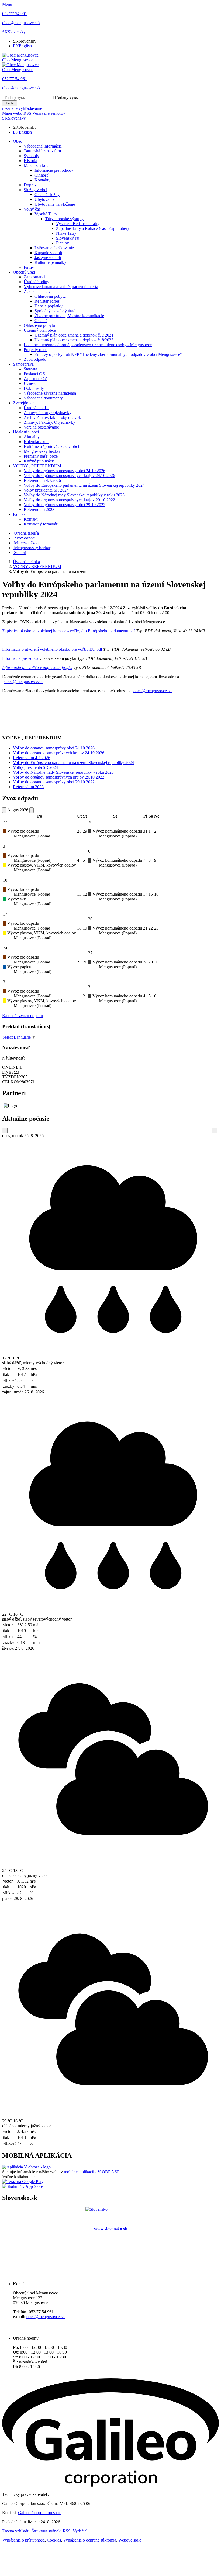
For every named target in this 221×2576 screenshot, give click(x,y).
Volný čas (32, 209)
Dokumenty (34, 388)
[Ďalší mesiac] (32, 810)
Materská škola (37, 165)
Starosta (30, 369)
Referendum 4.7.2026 (42, 480)
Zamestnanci (34, 277)
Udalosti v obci (26, 432)
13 (90, 885)
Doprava (31, 185)
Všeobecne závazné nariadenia (50, 393)
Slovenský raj (68, 238)
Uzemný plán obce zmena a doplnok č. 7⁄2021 (74, 335)
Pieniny (63, 243)
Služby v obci (35, 190)
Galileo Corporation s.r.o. (40, 2513)
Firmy (29, 267)
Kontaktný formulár (41, 524)
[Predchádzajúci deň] (5, 1131)
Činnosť (42, 175)
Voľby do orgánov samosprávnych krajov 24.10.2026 (69, 476)
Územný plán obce (40, 330)
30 (90, 822)
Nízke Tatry (66, 233)
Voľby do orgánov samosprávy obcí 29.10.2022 (65, 505)
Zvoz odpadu (35, 359)
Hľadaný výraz (66, 97)
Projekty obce (35, 350)
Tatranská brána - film (42, 151)
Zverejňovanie (25, 403)
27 (5, 822)
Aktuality (32, 437)
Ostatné (41, 320)
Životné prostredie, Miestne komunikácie (69, 316)
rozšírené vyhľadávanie (22, 108)
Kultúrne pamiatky (50, 262)
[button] (14, 32)
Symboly (31, 156)
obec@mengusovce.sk (23, 681)
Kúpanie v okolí (48, 253)
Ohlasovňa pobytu (50, 296)
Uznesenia (33, 383)
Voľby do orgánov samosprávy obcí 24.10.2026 (65, 471)
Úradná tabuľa (36, 408)
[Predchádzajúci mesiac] (4, 810)
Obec (18, 141)
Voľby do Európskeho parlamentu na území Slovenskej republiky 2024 (84, 485)
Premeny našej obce (41, 456)
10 (5, 880)
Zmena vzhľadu (16, 2531)
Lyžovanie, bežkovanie (54, 248)
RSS (67, 2531)
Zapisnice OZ (35, 379)
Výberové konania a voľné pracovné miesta (61, 287)
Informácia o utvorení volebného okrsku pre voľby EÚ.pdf (52, 649)
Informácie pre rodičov (54, 170)
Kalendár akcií (36, 442)
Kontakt (20, 514)
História (30, 161)
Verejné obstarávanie (41, 427)
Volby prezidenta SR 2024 (46, 490)
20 (90, 919)
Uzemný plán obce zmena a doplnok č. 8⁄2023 (74, 340)
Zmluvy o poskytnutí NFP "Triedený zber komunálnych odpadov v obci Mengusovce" (108, 354)
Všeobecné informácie (43, 146)
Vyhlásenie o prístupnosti (23, 2540)
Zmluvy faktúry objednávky (48, 413)
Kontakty (42, 180)
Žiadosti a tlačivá (38, 291)
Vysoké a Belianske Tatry (78, 224)
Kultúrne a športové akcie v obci (51, 446)
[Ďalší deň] (215, 1131)
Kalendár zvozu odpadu (23, 1016)
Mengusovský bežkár (42, 451)
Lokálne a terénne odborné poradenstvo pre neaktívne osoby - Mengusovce (88, 345)
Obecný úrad (24, 272)
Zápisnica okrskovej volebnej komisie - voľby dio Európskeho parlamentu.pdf (69, 631)
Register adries (47, 301)
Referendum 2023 (39, 509)
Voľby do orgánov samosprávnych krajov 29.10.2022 (69, 500)
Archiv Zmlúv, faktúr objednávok (52, 417)
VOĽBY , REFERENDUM (37, 466)
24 (5, 948)
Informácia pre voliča (20, 658)
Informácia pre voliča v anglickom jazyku (37, 667)
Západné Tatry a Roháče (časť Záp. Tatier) (92, 228)
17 (5, 914)
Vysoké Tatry (46, 214)
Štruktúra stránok (46, 2531)
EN (22, 46)
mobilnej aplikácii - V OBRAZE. (92, 2172)
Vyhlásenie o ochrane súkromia (90, 2540)
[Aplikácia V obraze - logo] (26, 2167)
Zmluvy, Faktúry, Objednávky (49, 422)
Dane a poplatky (49, 306)
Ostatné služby (47, 194)
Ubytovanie (44, 199)
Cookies (54, 2540)
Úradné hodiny (37, 282)
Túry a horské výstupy (64, 219)
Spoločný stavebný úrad (55, 311)
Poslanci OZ (34, 374)
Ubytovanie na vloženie (55, 204)
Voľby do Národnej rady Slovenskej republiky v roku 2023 (74, 495)
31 (5, 982)
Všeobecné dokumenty (43, 398)
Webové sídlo (130, 2540)
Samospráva (23, 364)
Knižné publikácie (39, 461)
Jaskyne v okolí (48, 257)
